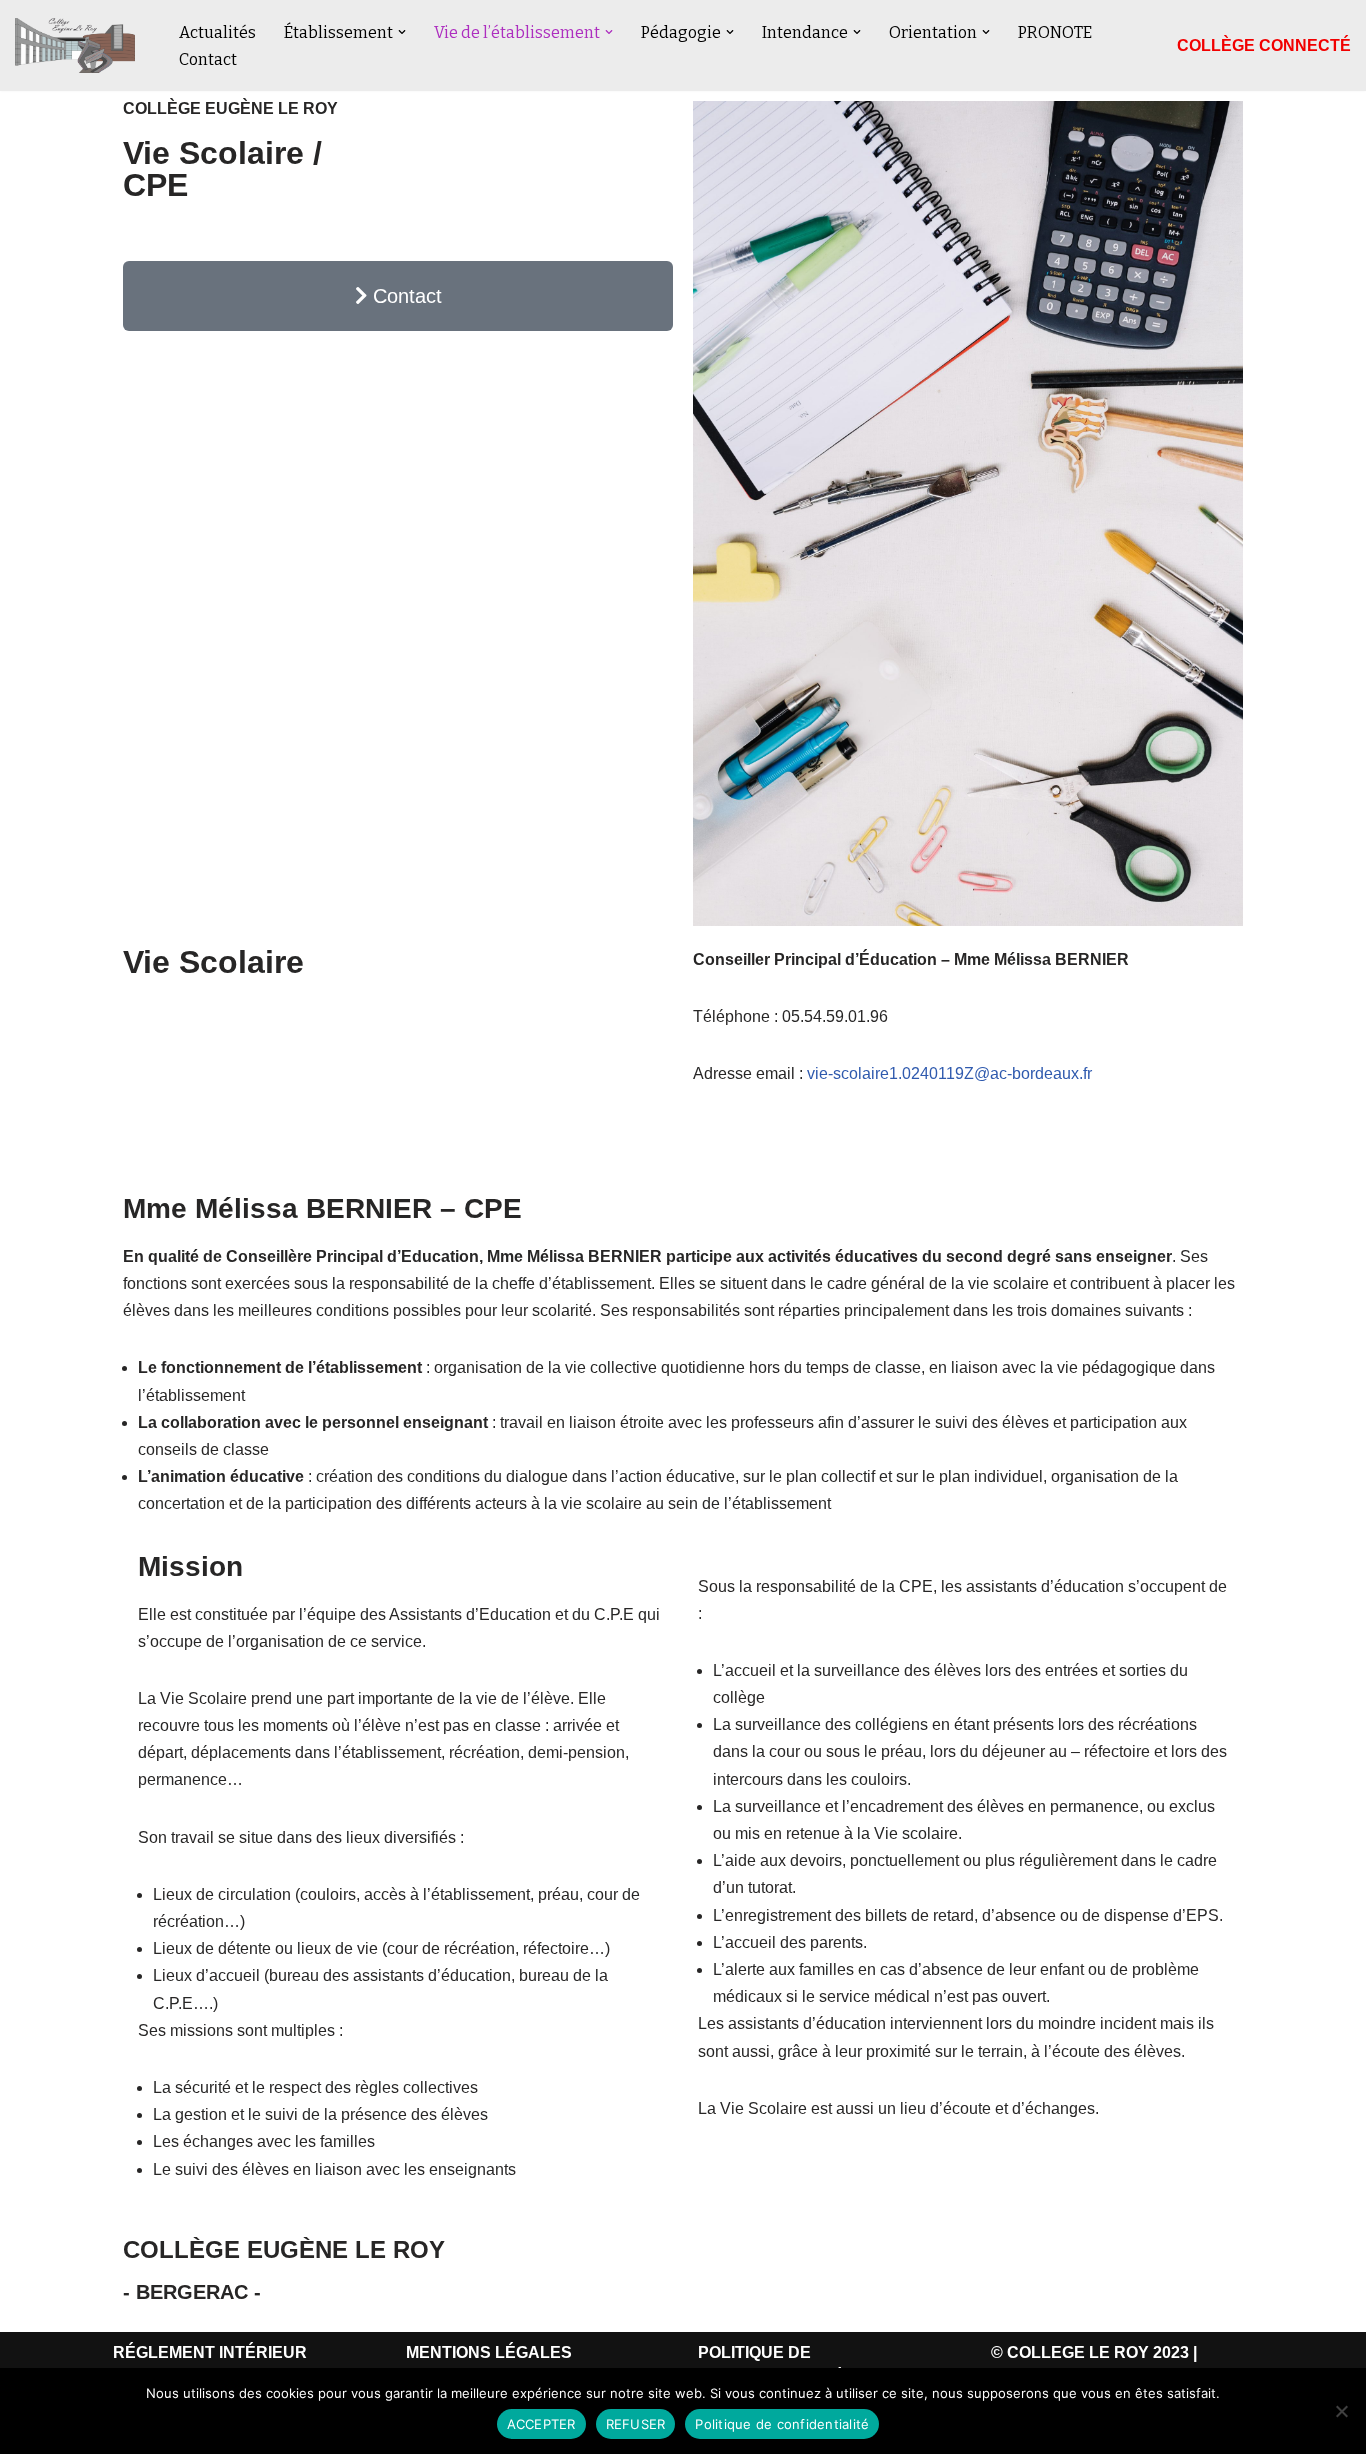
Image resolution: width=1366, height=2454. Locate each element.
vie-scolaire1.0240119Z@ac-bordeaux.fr (949, 1073)
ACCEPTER (541, 2424)
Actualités (217, 32)
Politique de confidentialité (782, 2424)
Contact (208, 59)
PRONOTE (1055, 32)
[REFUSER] (1341, 2411)
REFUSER (636, 2424)
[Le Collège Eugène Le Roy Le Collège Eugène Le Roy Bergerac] (80, 45)
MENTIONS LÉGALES (489, 2352)
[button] (402, 32)
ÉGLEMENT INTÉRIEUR (216, 2352)
